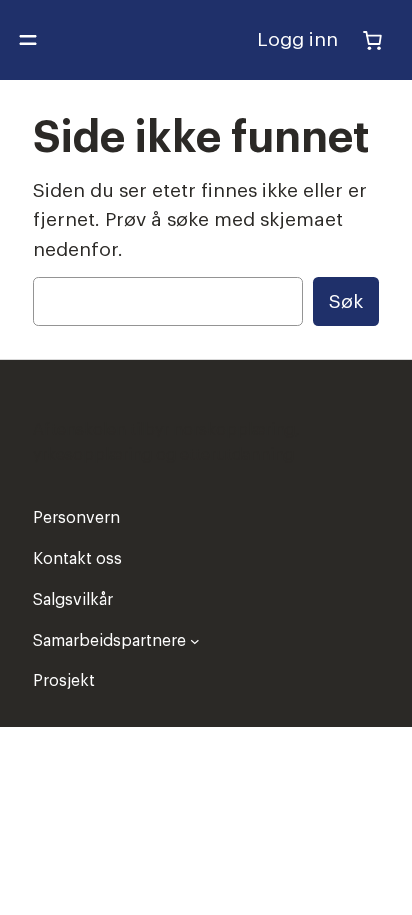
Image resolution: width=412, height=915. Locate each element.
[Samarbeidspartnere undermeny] (195, 641)
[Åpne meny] (28, 40)
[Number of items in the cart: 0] (372, 40)
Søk (346, 301)
